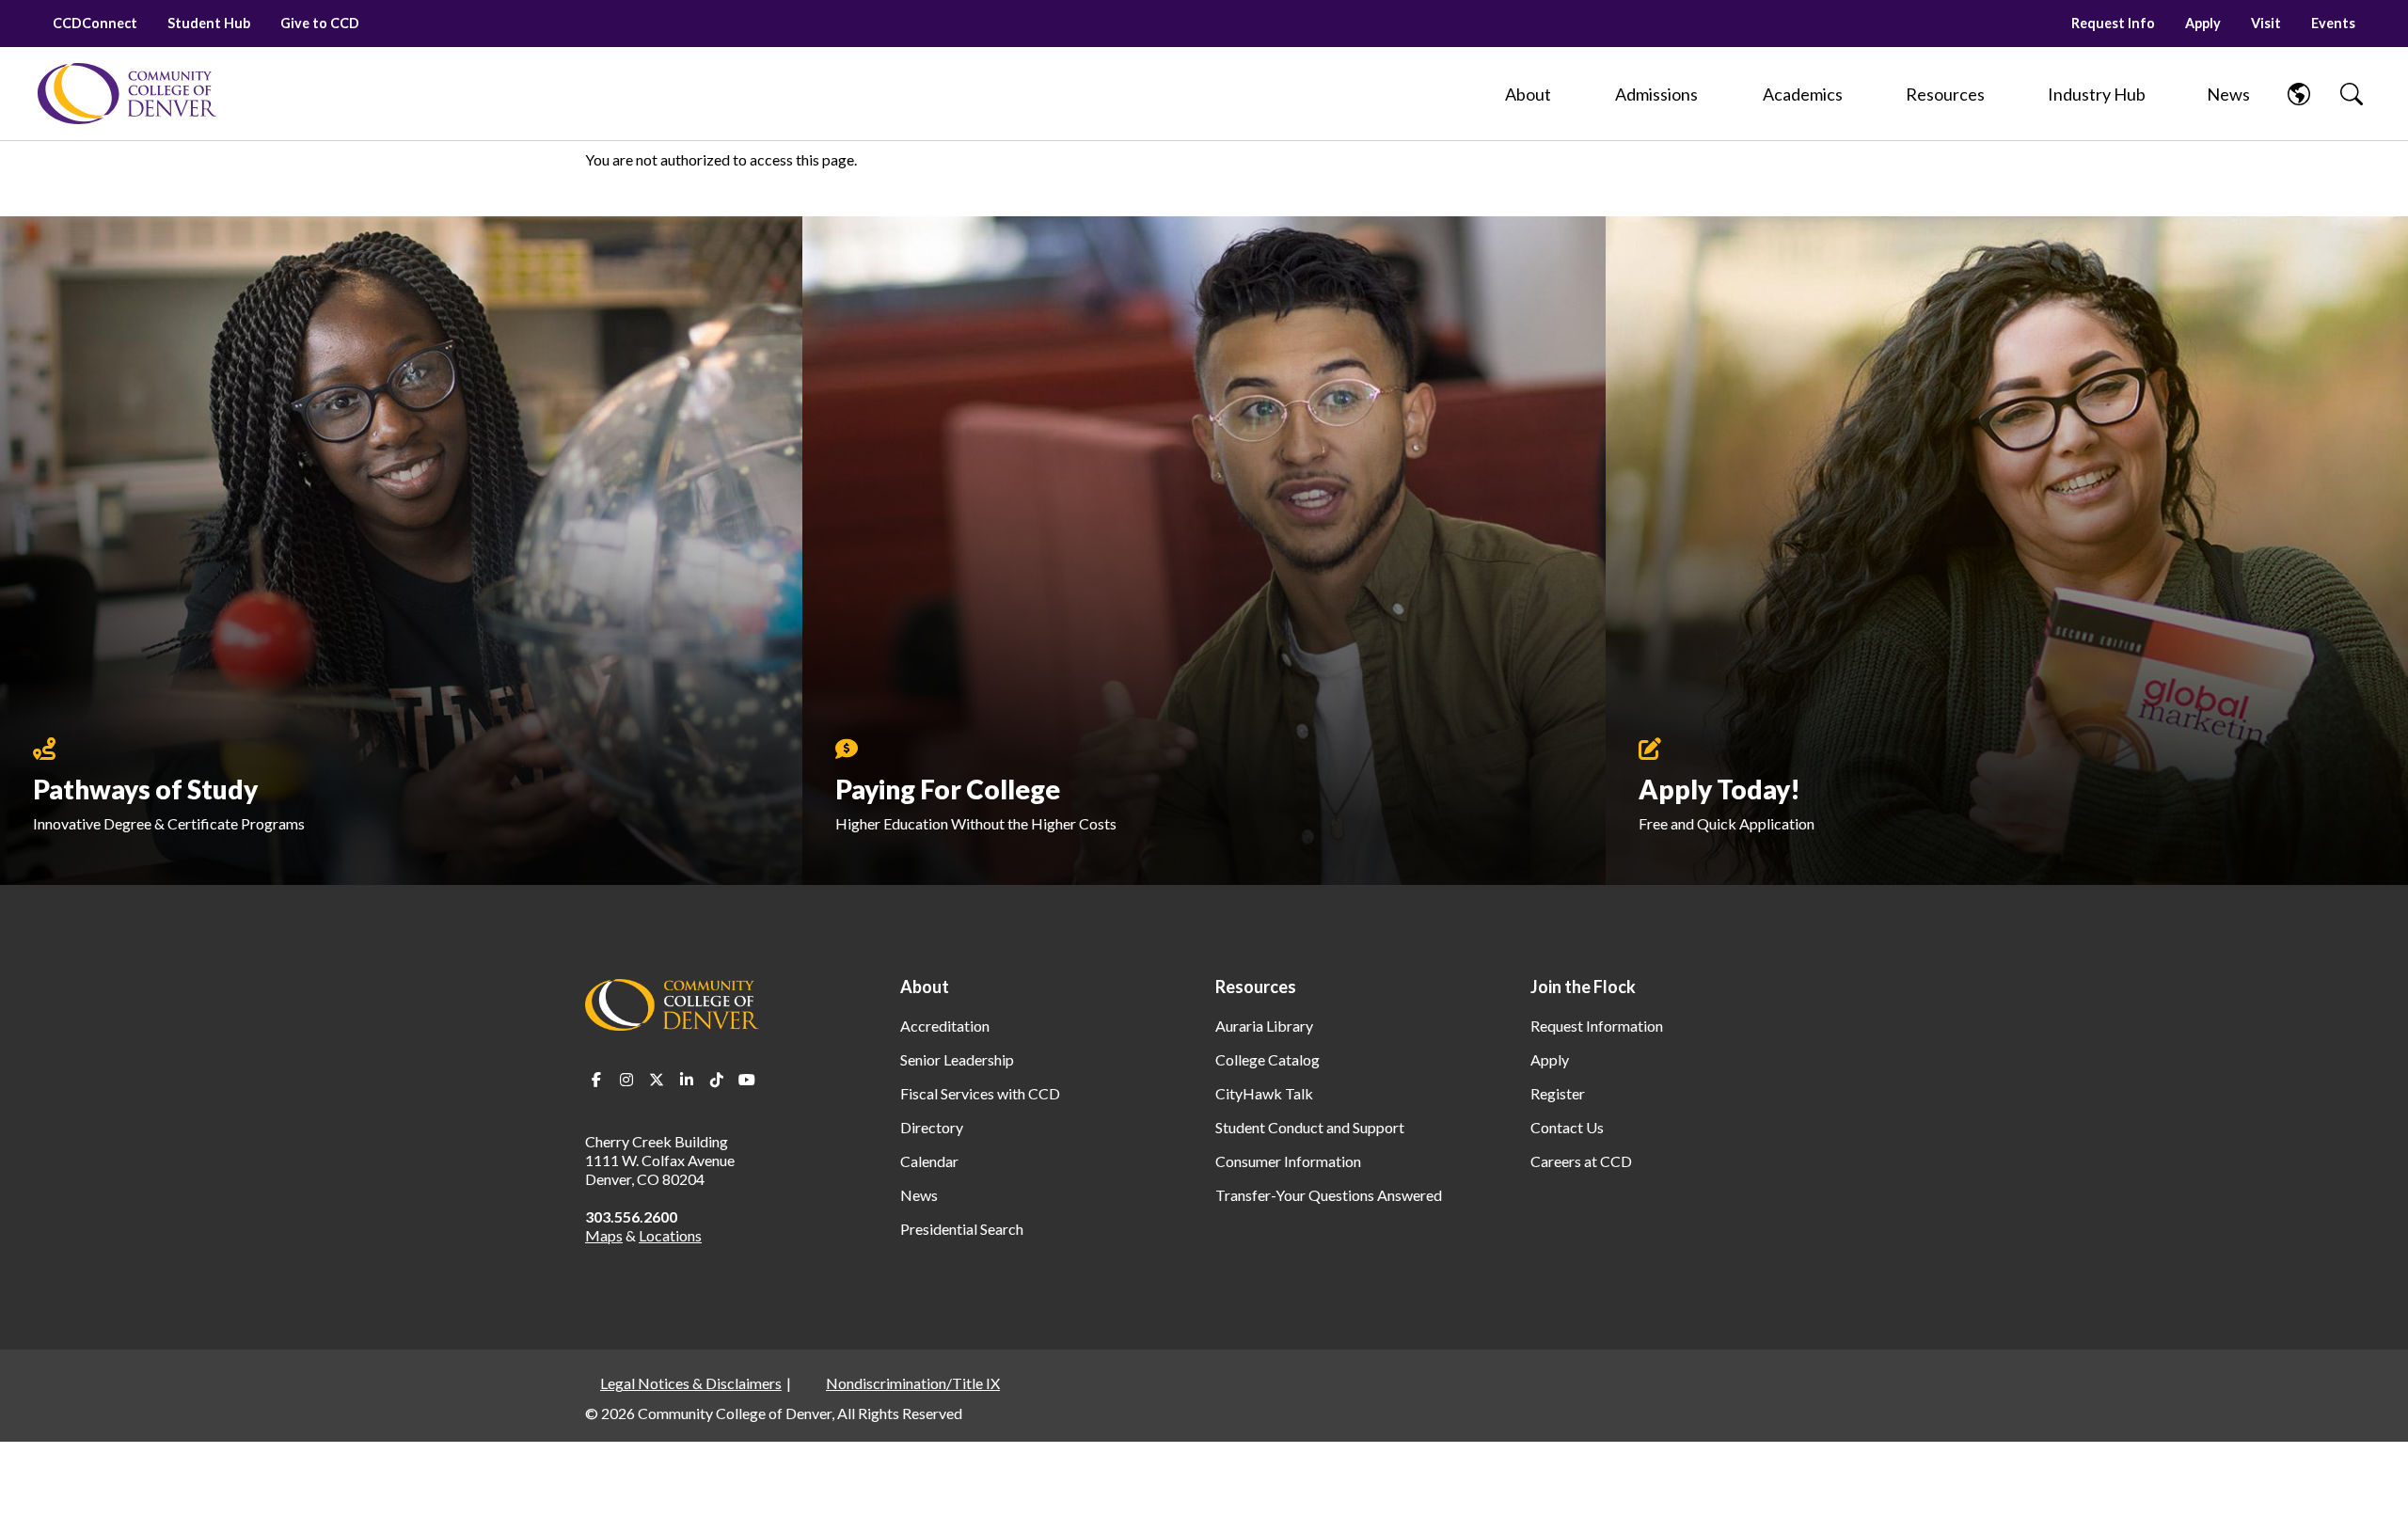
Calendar (929, 1161)
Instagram (626, 1080)
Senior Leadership (957, 1059)
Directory (932, 1127)
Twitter (657, 1080)
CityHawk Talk (1264, 1093)
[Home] (127, 94)
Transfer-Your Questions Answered (1329, 1195)
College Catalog (1267, 1059)
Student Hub (209, 23)
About (925, 987)
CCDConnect (95, 23)
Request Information (1597, 1026)
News (919, 1195)
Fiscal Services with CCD (980, 1093)
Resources (1256, 987)
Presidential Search (962, 1229)
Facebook (596, 1080)
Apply (2203, 23)
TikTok (717, 1080)
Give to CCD (320, 23)
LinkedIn (687, 1080)
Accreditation (945, 1026)
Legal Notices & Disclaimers (691, 1383)
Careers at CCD (1581, 1161)
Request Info (2113, 23)
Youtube (747, 1080)
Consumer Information (1288, 1161)
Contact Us (1567, 1127)
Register (1558, 1093)
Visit (2266, 23)
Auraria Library (1264, 1026)
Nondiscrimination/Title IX (913, 1383)
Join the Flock (1583, 987)
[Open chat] (2370, 1491)
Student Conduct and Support (1310, 1127)
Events (2333, 23)
